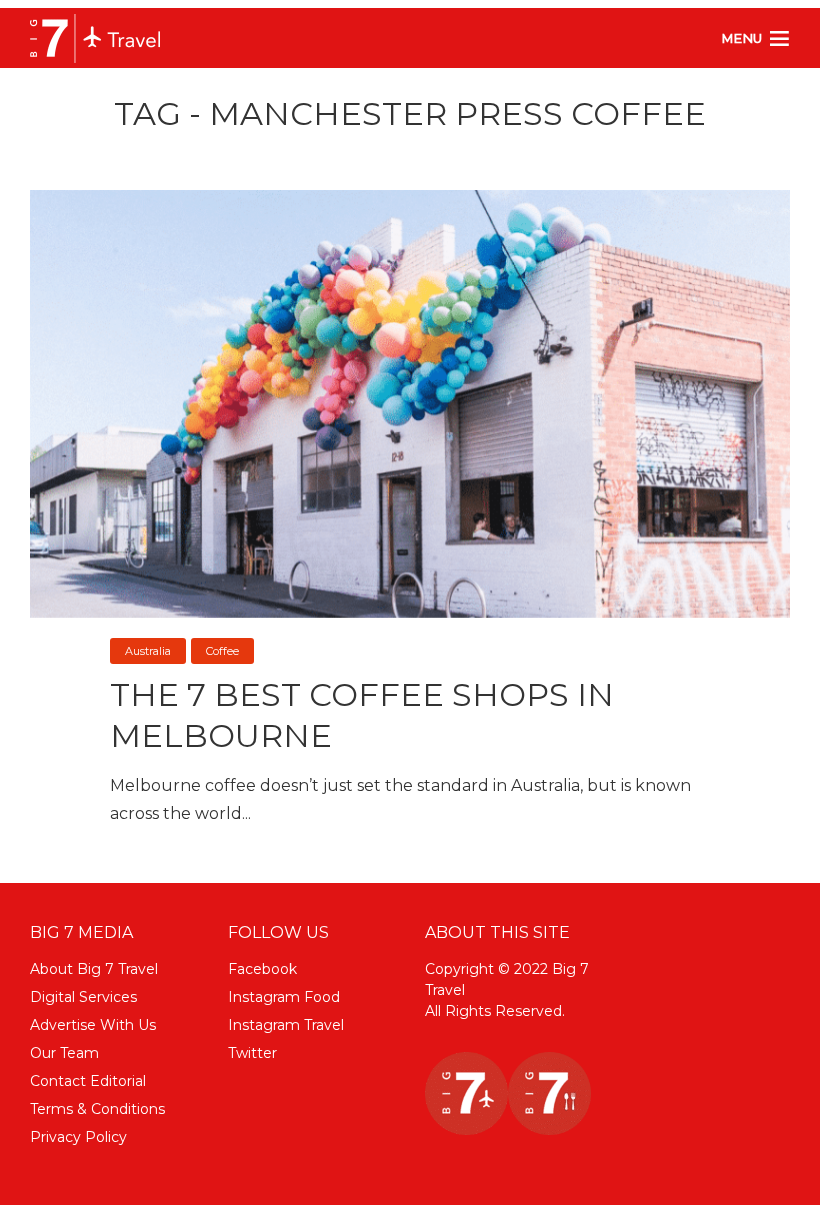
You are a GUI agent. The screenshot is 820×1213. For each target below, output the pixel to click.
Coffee (222, 651)
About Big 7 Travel (94, 969)
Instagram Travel (286, 1025)
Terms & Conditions (97, 1109)
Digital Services (83, 997)
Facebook (262, 969)
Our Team (64, 1053)
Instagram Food (284, 997)
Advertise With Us (93, 1025)
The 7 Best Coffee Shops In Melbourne (362, 715)
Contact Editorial (88, 1081)
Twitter (252, 1053)
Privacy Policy (78, 1137)
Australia (148, 651)
